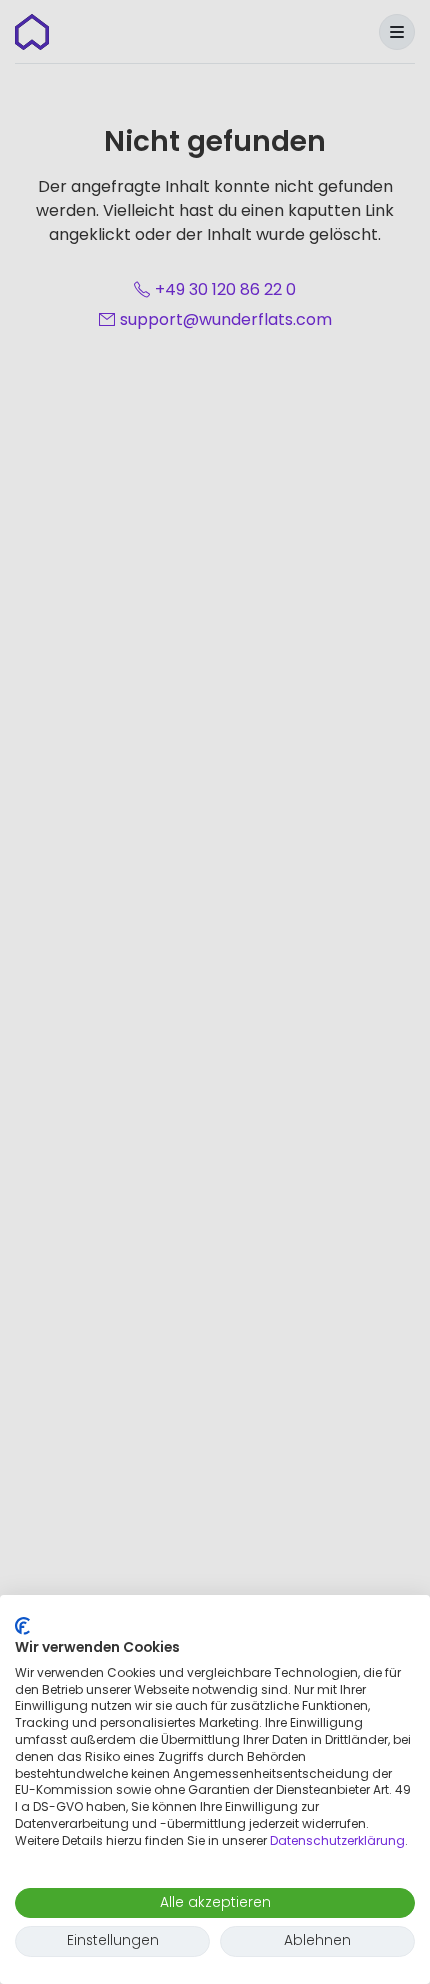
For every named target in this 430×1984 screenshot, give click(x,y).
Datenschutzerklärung (337, 1840)
